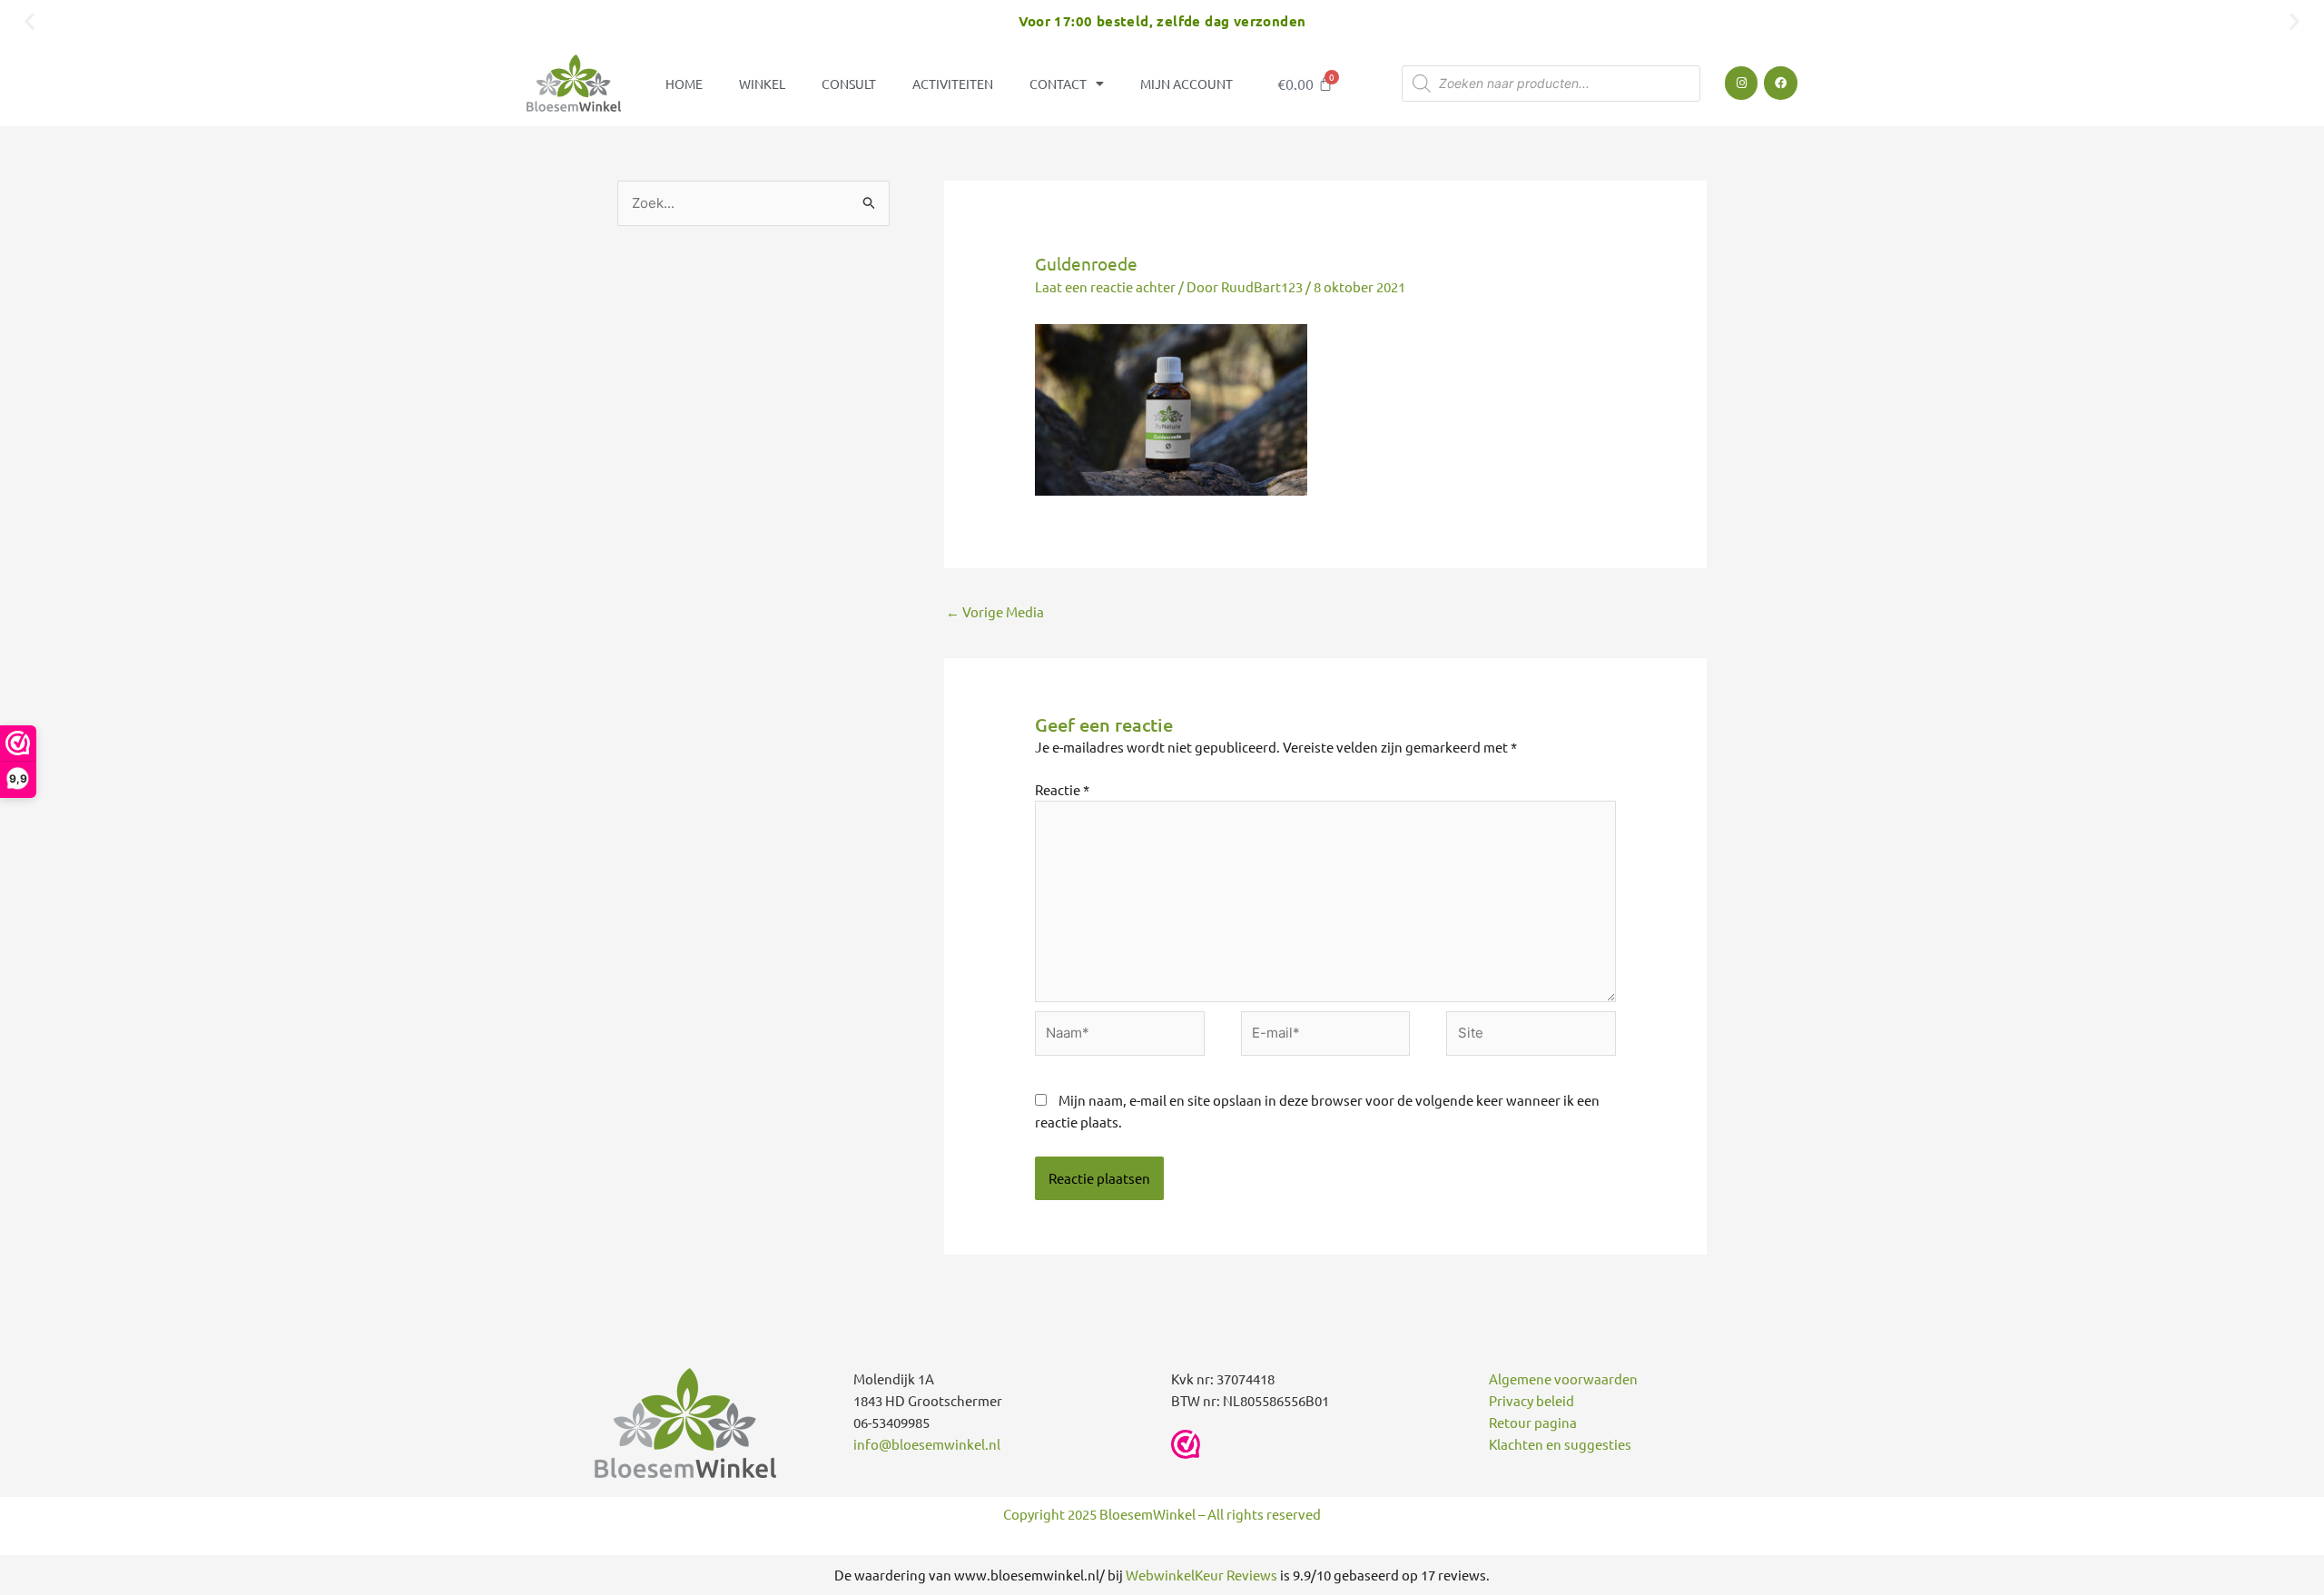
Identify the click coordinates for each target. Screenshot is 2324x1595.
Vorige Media (995, 611)
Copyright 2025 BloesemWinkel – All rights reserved (1162, 1514)
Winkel (762, 84)
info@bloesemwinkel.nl (927, 1444)
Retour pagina (1533, 1422)
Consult (849, 84)
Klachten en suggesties (1560, 1444)
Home (684, 84)
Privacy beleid (1531, 1400)
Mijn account (1187, 84)
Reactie (1062, 789)
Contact (1058, 84)
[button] (30, 20)
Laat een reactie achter (1105, 286)
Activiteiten (953, 84)
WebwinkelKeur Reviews (1201, 1575)
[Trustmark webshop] (1186, 1444)
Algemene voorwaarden (1563, 1378)
